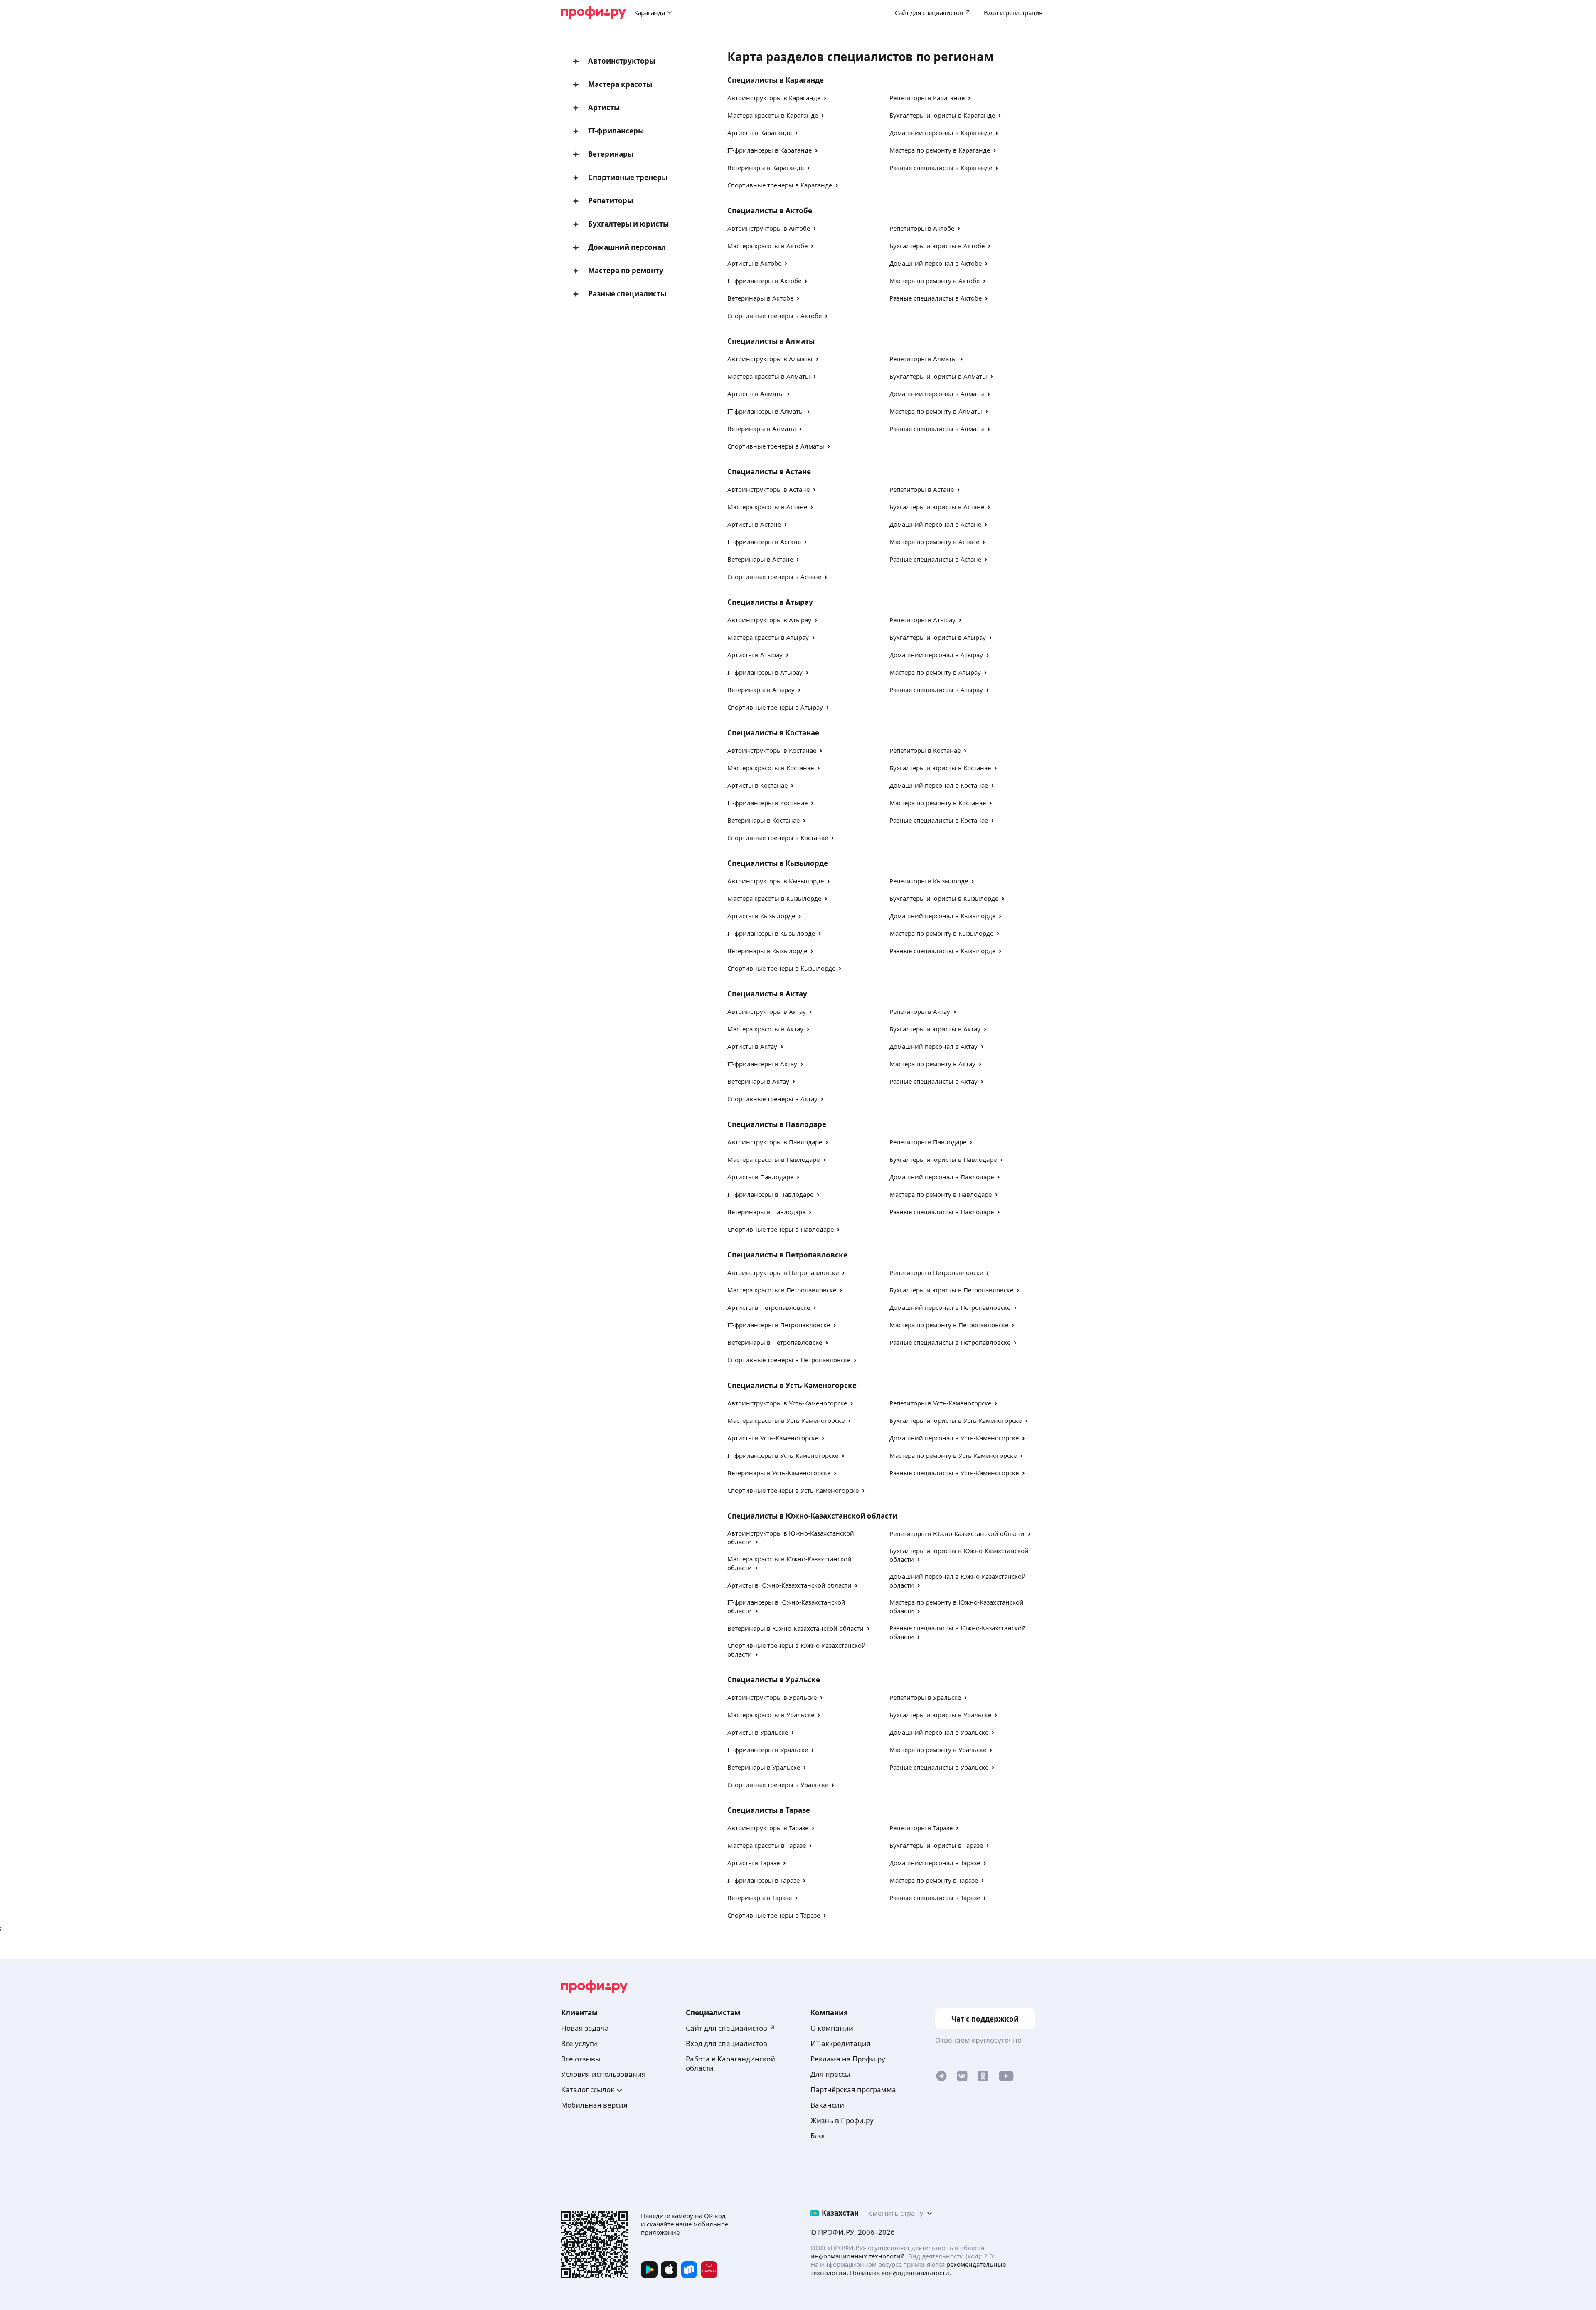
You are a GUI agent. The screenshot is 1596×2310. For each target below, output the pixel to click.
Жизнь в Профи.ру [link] (842, 2120)
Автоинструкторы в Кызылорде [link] (776, 881)
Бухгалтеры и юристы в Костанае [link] (940, 768)
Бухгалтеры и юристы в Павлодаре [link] (943, 1159)
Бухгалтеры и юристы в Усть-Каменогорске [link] (956, 1420)
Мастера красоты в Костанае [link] (771, 768)
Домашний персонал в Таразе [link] (935, 1863)
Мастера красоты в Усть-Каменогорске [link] (786, 1420)
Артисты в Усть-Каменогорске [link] (773, 1438)
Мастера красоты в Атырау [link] (768, 637)
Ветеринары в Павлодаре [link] (766, 1212)
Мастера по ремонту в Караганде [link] (940, 150)
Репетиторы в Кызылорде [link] (929, 881)
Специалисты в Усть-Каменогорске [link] (792, 1385)
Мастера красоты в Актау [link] (765, 1029)
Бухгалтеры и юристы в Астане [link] (937, 507)
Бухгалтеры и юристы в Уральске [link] (940, 1715)
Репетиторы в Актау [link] (920, 1011)
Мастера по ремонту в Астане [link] (934, 542)
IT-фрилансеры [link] (616, 131)
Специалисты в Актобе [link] (770, 211)
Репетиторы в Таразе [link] (921, 1828)
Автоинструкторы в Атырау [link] (769, 620)
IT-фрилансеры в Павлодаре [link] (770, 1194)
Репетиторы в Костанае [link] (925, 750)
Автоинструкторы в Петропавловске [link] (783, 1272)
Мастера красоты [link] (620, 84)
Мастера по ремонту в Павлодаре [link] (941, 1194)
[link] (941, 2078)
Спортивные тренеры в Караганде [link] (780, 185)
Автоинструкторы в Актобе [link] (769, 228)
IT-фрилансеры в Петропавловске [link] (779, 1325)
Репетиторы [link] (611, 201)
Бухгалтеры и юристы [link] (628, 224)
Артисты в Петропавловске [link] (769, 1307)
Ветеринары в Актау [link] (758, 1081)
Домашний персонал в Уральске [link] (939, 1732)
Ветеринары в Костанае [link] (764, 820)
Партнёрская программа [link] (853, 2089)
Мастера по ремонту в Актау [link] (932, 1064)
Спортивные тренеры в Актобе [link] (775, 316)
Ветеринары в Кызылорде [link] (767, 951)
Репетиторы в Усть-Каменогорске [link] (940, 1403)
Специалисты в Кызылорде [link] (778, 863)
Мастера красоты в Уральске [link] (771, 1715)
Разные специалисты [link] (627, 294)
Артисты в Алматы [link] (756, 394)
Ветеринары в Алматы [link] (762, 429)
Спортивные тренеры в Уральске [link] (778, 1785)
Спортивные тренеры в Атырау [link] (775, 707)
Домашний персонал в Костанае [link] (939, 785)
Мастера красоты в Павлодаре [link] (773, 1159)
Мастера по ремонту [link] (626, 270)
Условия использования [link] (603, 2074)
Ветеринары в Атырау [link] (761, 690)
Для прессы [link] (830, 2074)
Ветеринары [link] (611, 154)
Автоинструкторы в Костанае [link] (772, 750)
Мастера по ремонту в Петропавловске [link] (949, 1325)
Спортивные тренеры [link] (628, 177)
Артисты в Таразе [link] (754, 1863)
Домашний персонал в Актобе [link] (936, 263)
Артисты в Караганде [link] (760, 133)
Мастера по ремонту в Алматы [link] (936, 411)
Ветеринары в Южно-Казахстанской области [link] (796, 1628)
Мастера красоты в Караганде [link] (773, 115)
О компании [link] (832, 2028)
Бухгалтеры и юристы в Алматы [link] (938, 376)
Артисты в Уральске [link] (758, 1732)
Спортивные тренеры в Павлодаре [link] (781, 1229)
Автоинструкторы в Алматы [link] (770, 359)
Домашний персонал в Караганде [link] (941, 133)
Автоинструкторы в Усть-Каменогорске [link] (787, 1403)
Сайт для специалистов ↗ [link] (731, 2028)
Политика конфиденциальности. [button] (900, 2273)
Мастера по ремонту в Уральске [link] (938, 1750)
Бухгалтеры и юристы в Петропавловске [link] (951, 1290)
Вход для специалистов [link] (727, 2043)
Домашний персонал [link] (627, 247)
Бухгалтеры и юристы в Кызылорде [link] (944, 898)
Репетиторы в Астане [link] (922, 489)
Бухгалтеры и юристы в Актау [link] (935, 1029)
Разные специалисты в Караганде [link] (941, 168)
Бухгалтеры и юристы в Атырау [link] (938, 637)
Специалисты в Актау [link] (767, 994)
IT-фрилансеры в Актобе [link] (764, 281)
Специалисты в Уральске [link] (774, 1680)
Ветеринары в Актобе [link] (760, 298)
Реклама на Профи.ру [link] (848, 2059)
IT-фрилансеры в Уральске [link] (768, 1750)
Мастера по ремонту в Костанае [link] (938, 803)
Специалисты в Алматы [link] (771, 341)
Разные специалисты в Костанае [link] (939, 820)
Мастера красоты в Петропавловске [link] (782, 1290)
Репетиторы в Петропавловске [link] (936, 1272)
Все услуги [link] (579, 2043)
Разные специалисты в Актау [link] (933, 1081)
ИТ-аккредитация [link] (841, 2043)
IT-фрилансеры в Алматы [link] (766, 411)
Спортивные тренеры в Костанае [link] (778, 838)
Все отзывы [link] (581, 2059)
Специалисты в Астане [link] (769, 472)
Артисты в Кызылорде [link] (761, 916)
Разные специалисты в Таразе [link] (935, 1898)
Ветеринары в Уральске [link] (764, 1767)
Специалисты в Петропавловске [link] (787, 1255)
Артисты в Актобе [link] (754, 263)
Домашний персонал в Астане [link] (935, 524)
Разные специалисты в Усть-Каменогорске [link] (954, 1473)
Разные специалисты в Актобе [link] (936, 298)
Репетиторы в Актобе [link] (922, 228)
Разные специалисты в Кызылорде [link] (942, 951)
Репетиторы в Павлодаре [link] (928, 1142)
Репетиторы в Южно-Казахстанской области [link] (957, 1533)
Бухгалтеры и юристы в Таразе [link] (936, 1845)
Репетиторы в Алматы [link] (923, 359)
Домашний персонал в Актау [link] (933, 1046)
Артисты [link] (604, 107)
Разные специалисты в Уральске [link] (939, 1767)
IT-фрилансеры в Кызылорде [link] (771, 933)
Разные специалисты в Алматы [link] (937, 429)
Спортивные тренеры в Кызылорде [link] (781, 968)
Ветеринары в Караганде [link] (766, 168)
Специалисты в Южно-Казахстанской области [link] (812, 1516)
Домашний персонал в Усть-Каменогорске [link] (954, 1438)
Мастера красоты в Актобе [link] (767, 246)
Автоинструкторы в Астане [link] (768, 489)
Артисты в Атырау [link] (755, 655)
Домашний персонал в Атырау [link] (936, 655)
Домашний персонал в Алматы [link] (937, 394)
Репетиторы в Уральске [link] (925, 1697)
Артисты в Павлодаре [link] (760, 1177)
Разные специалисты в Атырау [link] (936, 690)
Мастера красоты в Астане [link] (767, 507)
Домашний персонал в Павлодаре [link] (942, 1177)
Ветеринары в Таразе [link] (760, 1898)
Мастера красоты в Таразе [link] (767, 1845)
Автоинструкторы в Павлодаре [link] (775, 1142)
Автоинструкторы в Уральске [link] (772, 1697)
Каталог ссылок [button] (588, 2089)
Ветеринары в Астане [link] (760, 559)
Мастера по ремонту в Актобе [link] (935, 281)
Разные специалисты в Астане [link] (935, 559)
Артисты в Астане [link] (754, 524)
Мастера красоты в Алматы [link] (769, 376)
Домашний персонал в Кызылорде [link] (942, 916)
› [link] (825, 97)
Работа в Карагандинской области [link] (730, 2063)
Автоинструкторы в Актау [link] (767, 1011)
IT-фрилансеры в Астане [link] (764, 542)
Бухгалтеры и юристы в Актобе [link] (937, 246)
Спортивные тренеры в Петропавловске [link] (789, 1360)
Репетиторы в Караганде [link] (927, 98)
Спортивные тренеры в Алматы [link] (776, 446)
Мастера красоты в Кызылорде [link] (774, 898)
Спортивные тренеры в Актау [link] (772, 1099)
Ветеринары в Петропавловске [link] (775, 1342)
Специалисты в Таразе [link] (769, 1810)
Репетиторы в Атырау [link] (922, 620)
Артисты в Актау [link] (752, 1046)
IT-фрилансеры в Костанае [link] (767, 803)
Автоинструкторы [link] (622, 61)
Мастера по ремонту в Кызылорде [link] (941, 933)
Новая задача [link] (585, 2028)
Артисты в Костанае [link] (757, 785)
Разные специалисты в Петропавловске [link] (950, 1342)
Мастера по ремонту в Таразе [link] (934, 1880)
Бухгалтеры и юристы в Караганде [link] (942, 115)
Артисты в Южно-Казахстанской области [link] (789, 1585)
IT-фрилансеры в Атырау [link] (765, 672)
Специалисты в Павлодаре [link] (777, 1124)
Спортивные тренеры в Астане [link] (774, 577)
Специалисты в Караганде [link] (776, 80)
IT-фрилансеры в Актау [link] (762, 1064)
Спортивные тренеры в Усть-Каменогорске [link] (793, 1490)
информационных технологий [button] (858, 2256)
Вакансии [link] (827, 2105)
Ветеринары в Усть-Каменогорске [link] (779, 1473)
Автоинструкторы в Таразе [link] (768, 1828)
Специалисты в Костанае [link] (773, 733)
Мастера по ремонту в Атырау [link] (935, 672)
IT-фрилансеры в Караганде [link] (770, 150)
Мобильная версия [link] (594, 2105)
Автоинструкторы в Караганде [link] (774, 98)
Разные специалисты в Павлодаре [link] (942, 1212)
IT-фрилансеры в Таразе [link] (764, 1880)
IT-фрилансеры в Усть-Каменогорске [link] (783, 1455)
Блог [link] (818, 2136)
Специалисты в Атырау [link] (770, 602)
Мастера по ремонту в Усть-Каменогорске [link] (953, 1455)
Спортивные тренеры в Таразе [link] (774, 1915)
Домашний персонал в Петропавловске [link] (950, 1307)
